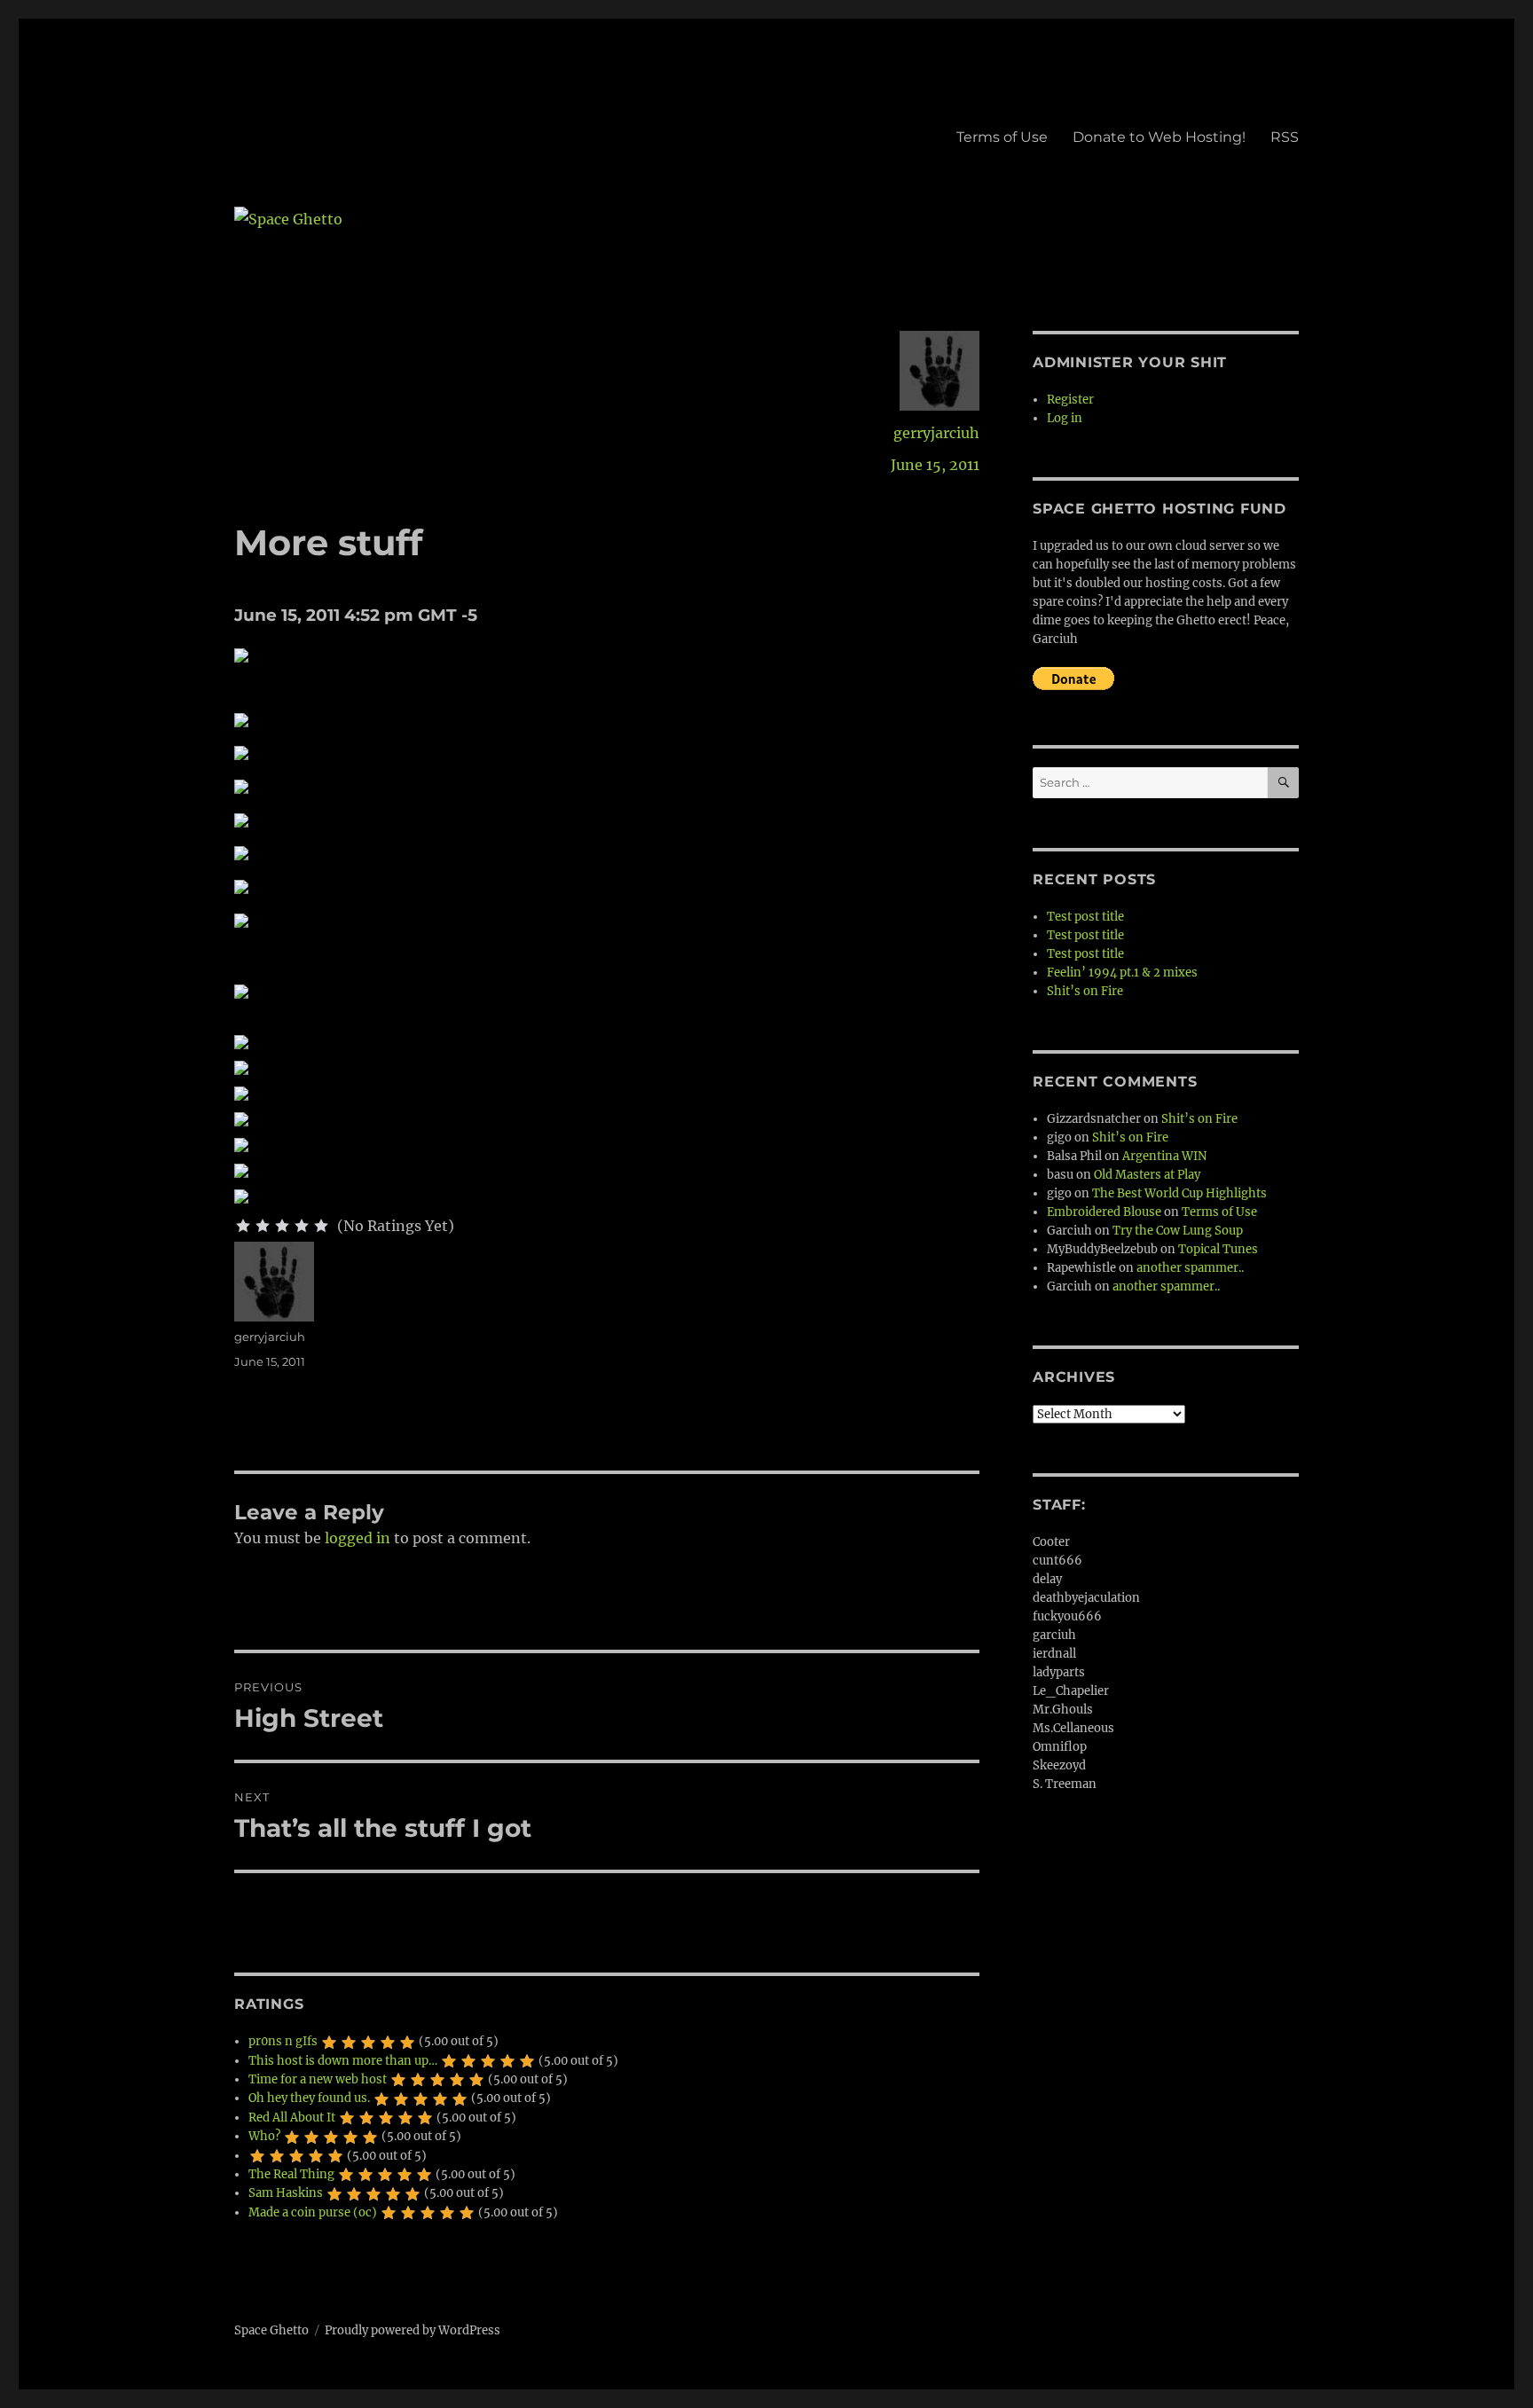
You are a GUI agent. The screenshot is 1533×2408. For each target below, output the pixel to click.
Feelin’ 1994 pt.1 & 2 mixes (1122, 973)
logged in (358, 1538)
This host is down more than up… (343, 2061)
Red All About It (292, 2118)
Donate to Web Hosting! (1159, 137)
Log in (1065, 418)
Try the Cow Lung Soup (1178, 1231)
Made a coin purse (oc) (313, 2212)
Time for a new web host (318, 2079)
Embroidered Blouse (1104, 1212)
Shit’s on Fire (1085, 991)
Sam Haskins (286, 2193)
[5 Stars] (321, 1226)
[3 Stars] (282, 1226)
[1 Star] (243, 1226)
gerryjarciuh (936, 433)
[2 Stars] (263, 1226)
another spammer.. (1190, 1268)
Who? (264, 2136)
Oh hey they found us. (309, 2098)
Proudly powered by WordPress (413, 2330)
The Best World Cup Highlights (1179, 1193)
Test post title (1085, 917)
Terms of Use (1002, 137)
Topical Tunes (1218, 1249)
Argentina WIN (1164, 1156)
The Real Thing (291, 2174)
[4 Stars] (302, 1226)
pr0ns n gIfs (283, 2041)
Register (1070, 400)
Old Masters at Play (1147, 1175)
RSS (1285, 137)
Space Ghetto (271, 2330)
